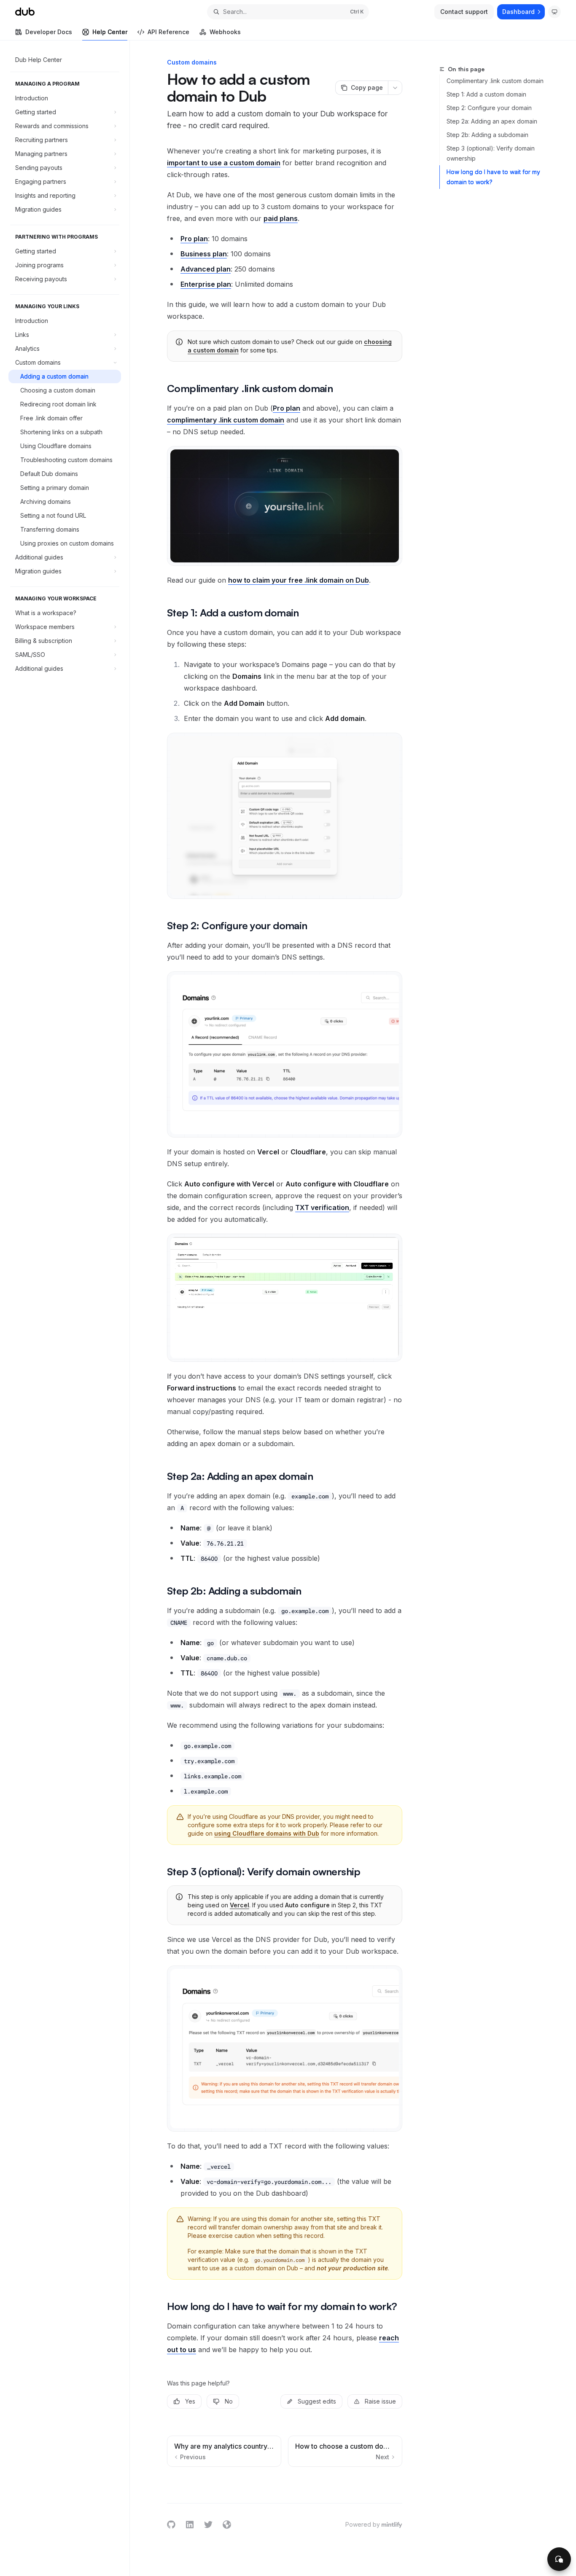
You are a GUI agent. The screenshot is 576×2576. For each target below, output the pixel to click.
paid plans (281, 218)
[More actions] (395, 88)
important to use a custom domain (224, 163)
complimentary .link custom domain (226, 420)
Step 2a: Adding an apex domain (492, 121)
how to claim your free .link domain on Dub (299, 580)
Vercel (240, 1905)
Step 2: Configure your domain (489, 108)
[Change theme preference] (554, 12)
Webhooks (225, 32)
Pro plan (287, 408)
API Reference (168, 32)
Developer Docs (49, 32)
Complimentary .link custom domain (495, 81)
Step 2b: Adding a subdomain (487, 135)
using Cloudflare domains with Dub (267, 1833)
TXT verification (322, 1207)
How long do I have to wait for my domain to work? (493, 177)
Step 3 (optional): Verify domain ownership (491, 153)
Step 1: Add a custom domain (486, 94)
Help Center (110, 32)
